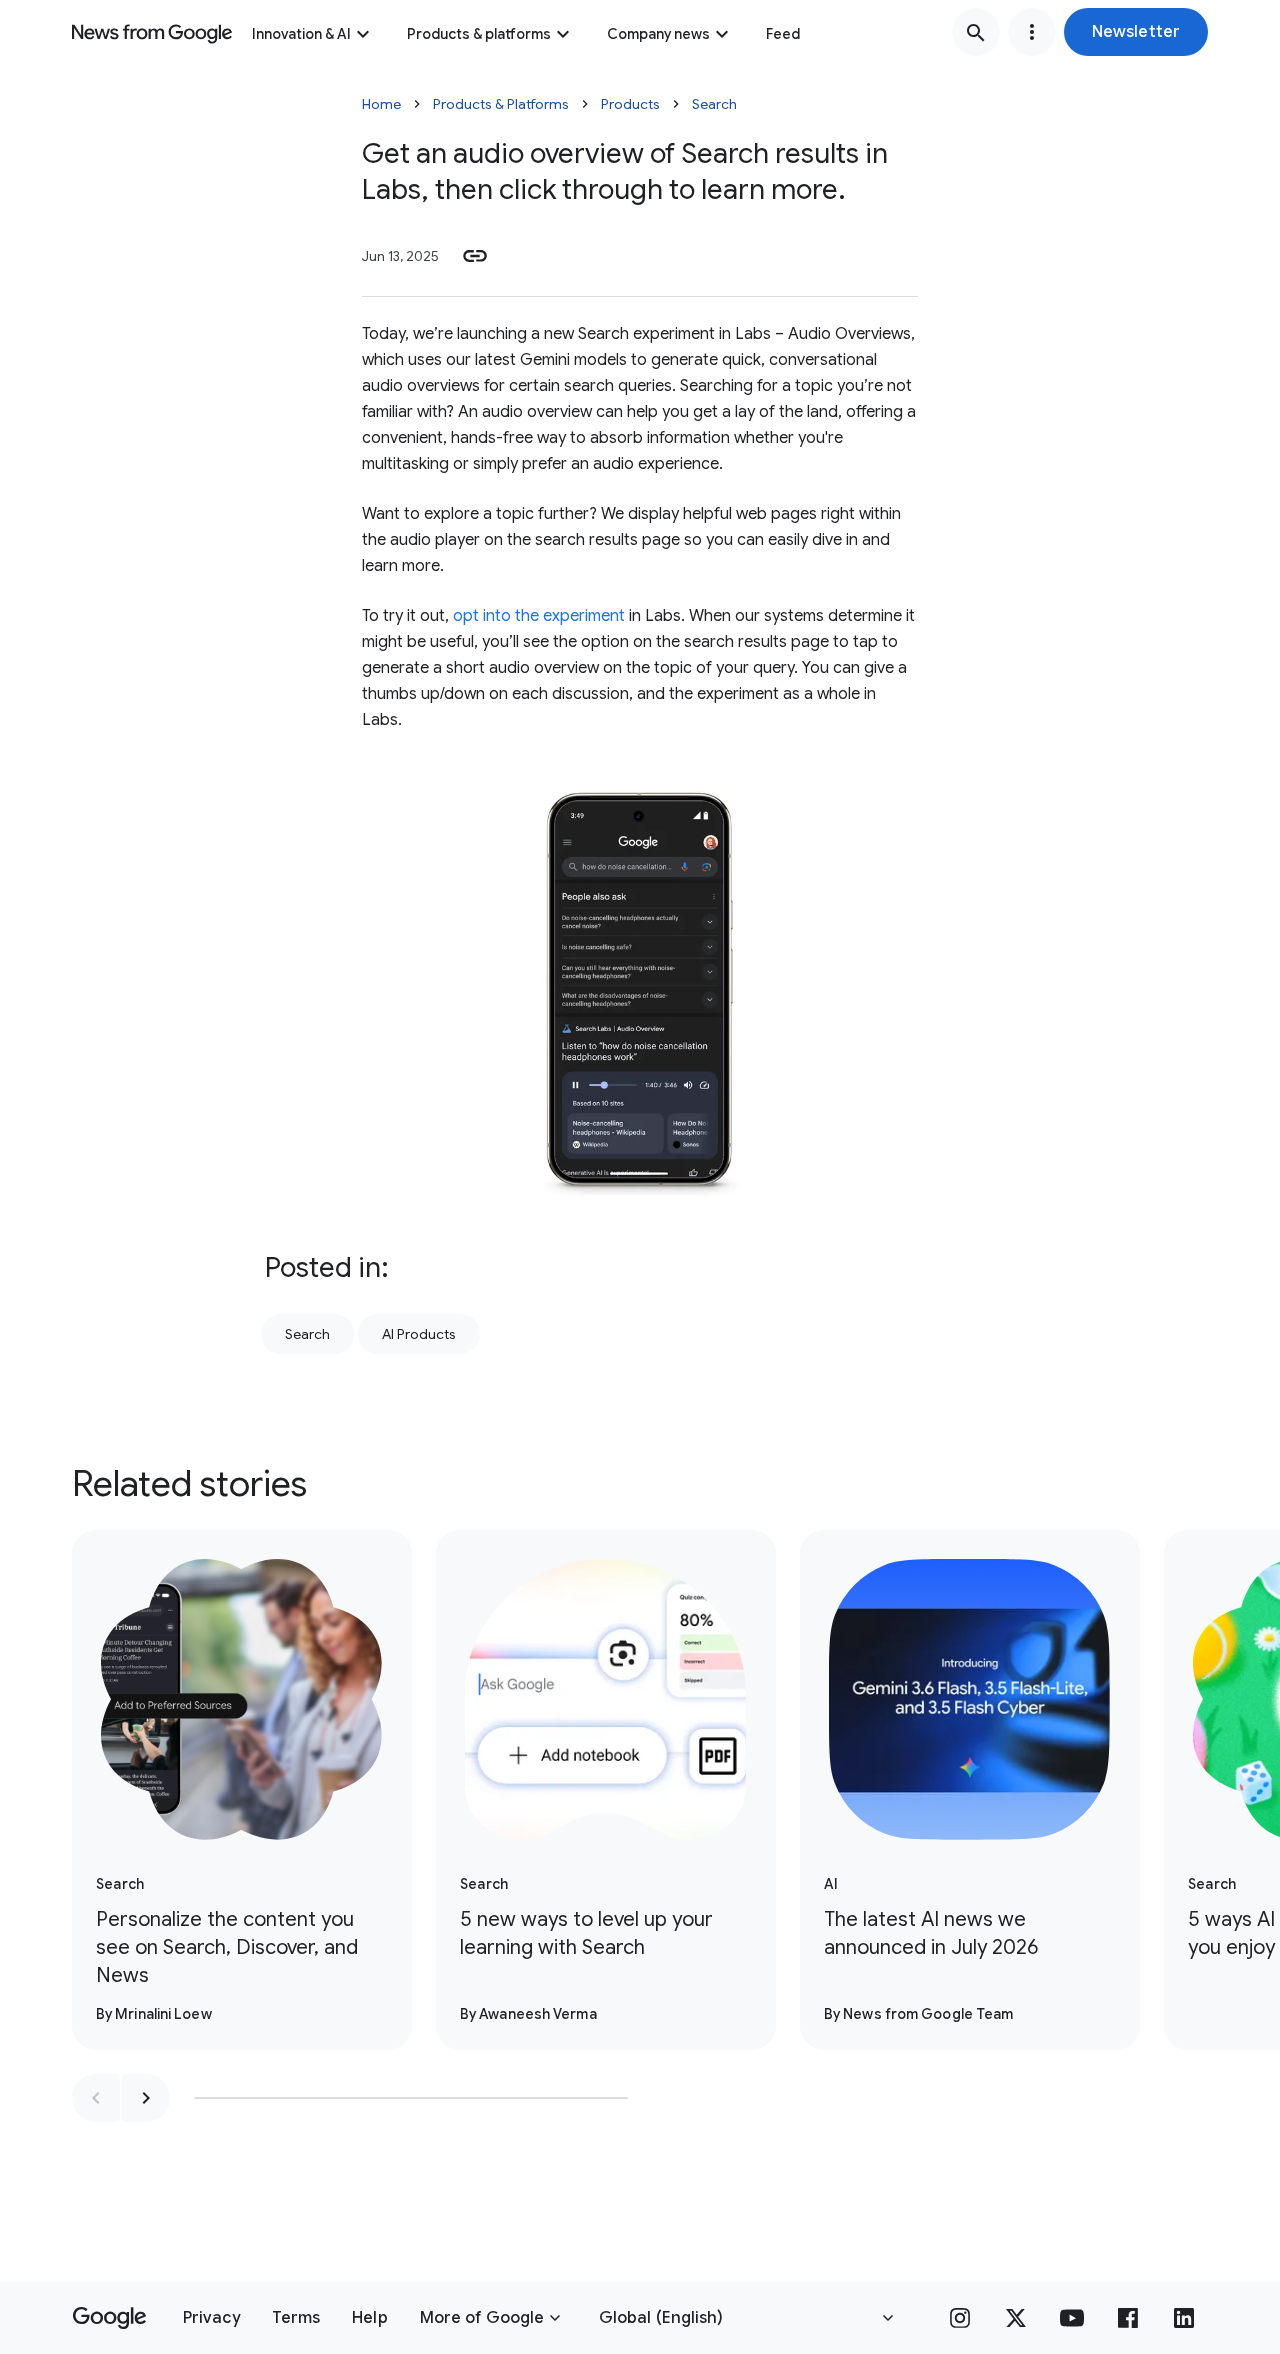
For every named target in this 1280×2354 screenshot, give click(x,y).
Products (630, 104)
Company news (658, 34)
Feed (783, 34)
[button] (1136, 32)
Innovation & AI (301, 34)
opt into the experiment (539, 616)
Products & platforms (479, 34)
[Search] (976, 32)
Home (381, 104)
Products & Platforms (501, 104)
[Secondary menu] (1032, 32)
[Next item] (146, 2098)
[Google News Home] (152, 32)
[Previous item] (96, 2098)
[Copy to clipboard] (475, 256)
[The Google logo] (109, 2318)
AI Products (419, 1334)
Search (714, 104)
